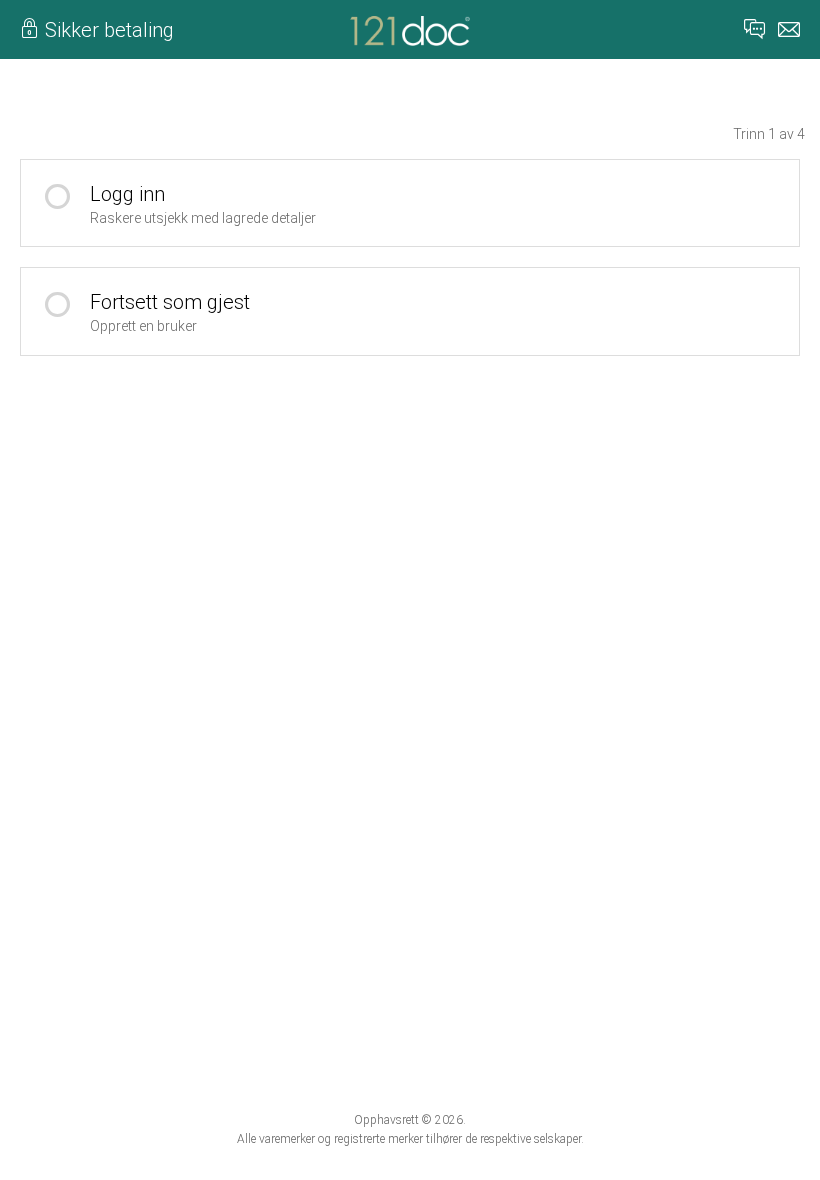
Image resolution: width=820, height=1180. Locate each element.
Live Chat (754, 29)
